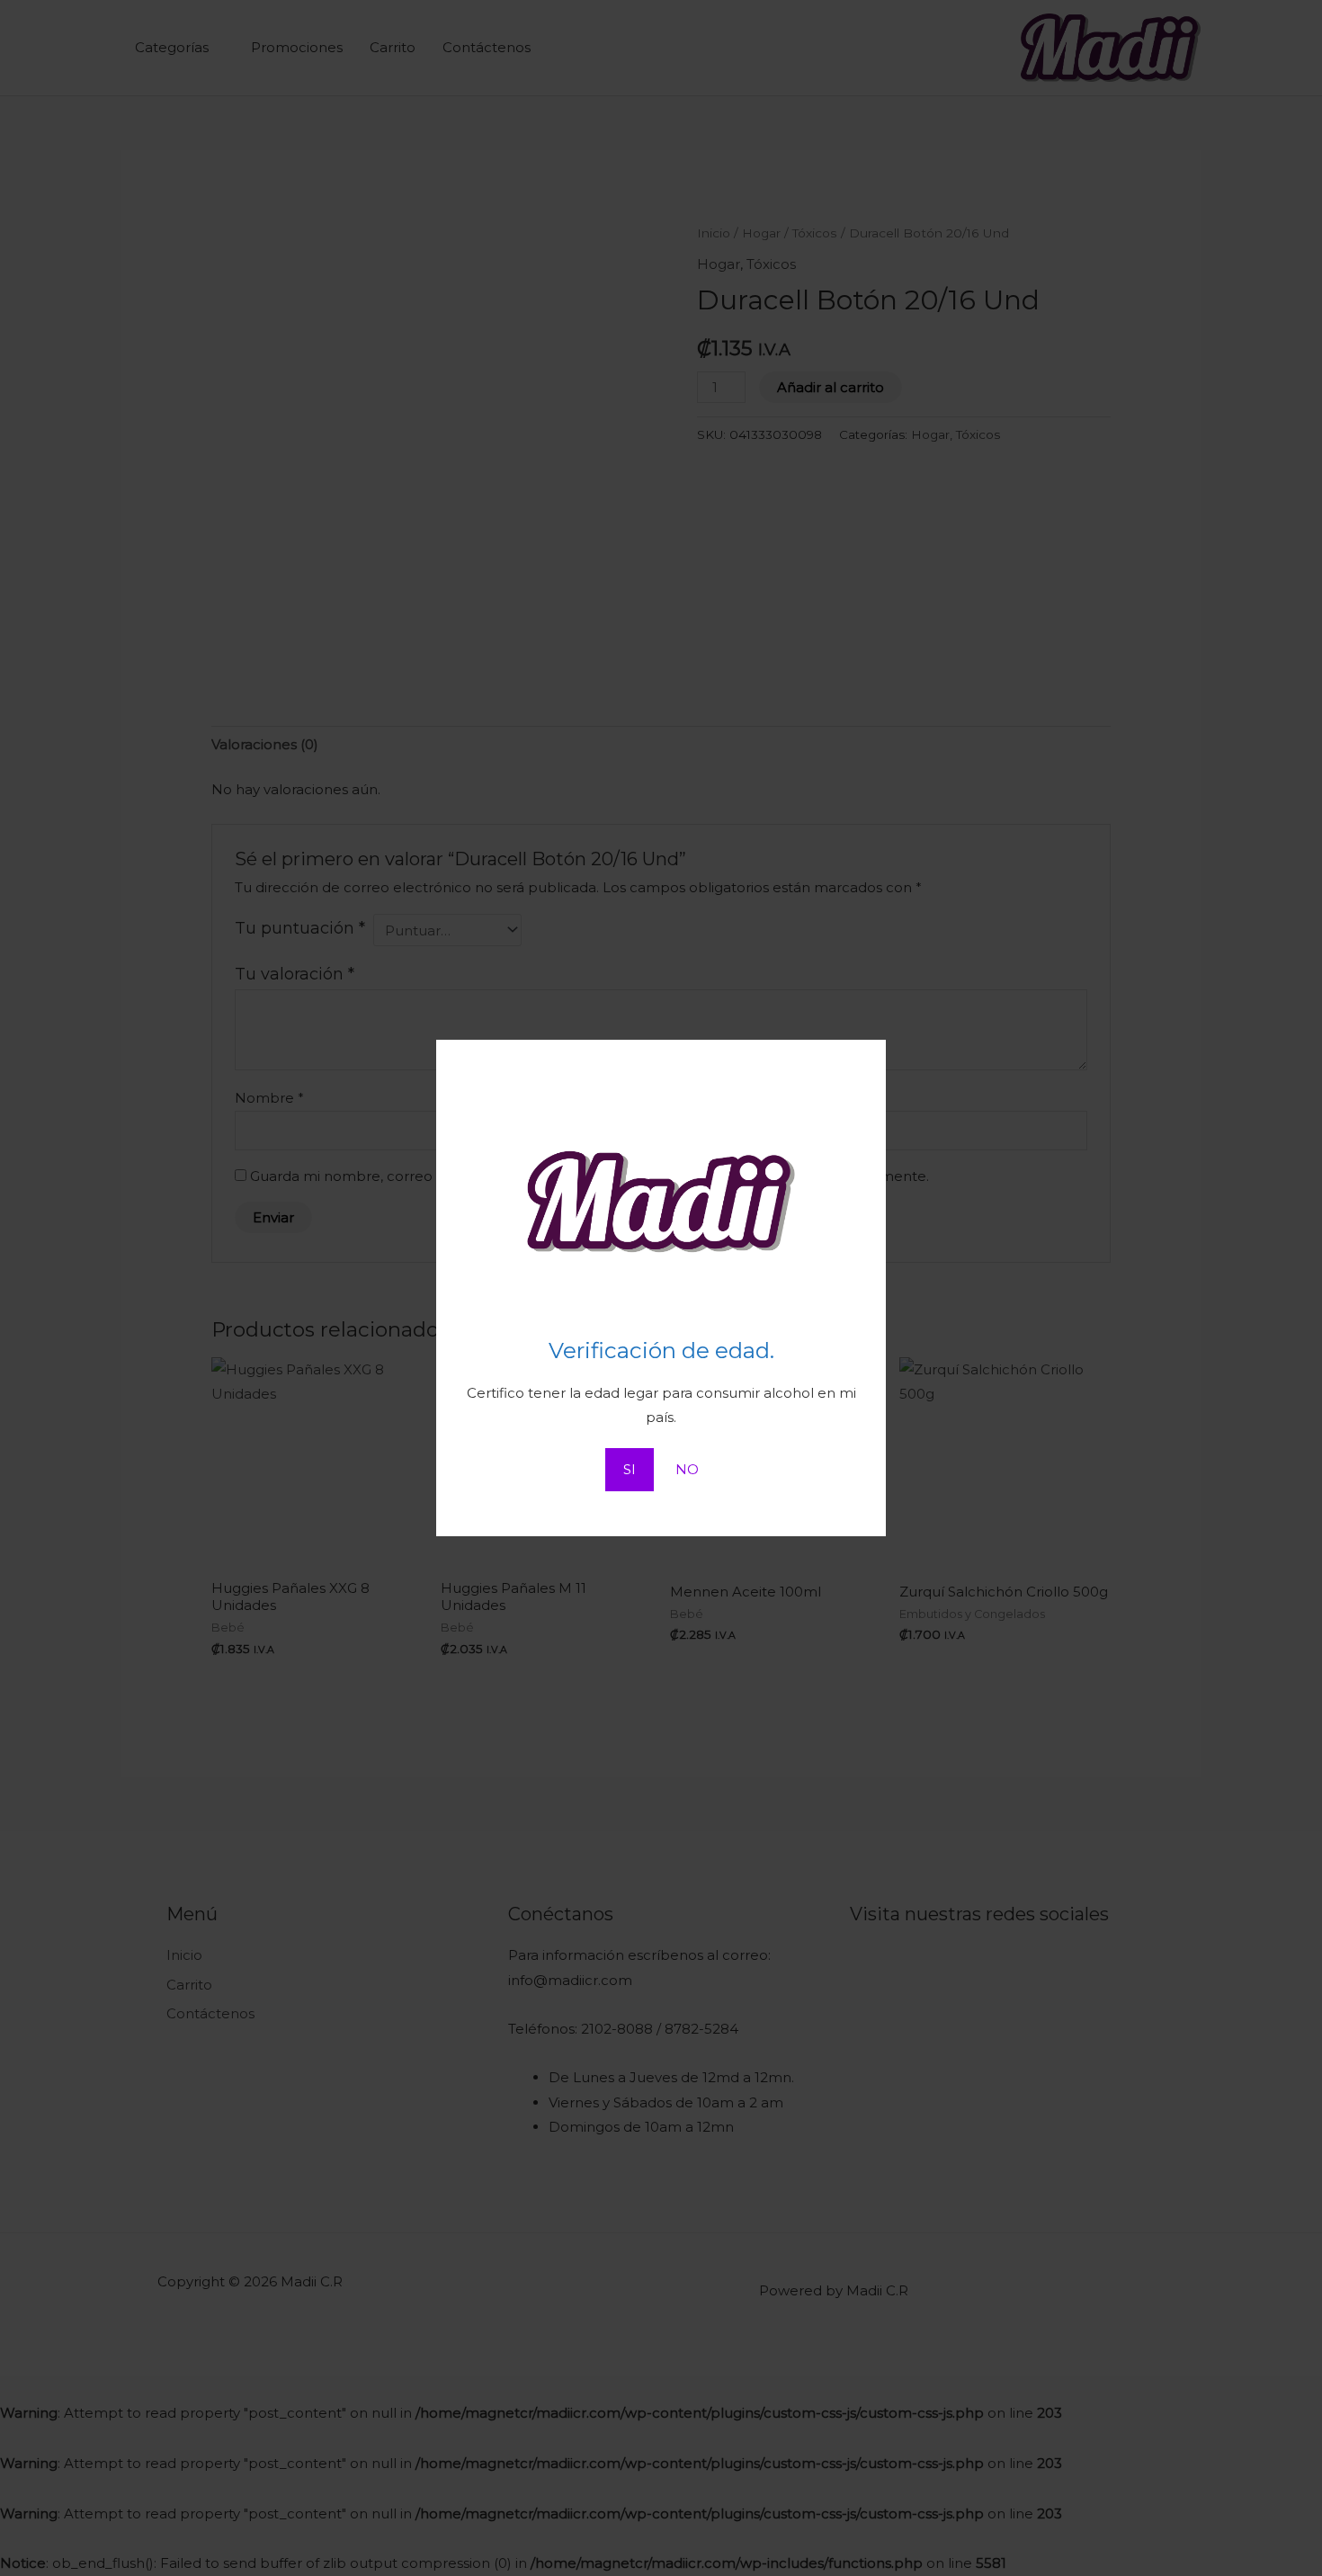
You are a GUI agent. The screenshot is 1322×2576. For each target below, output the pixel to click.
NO (687, 1469)
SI (630, 1469)
